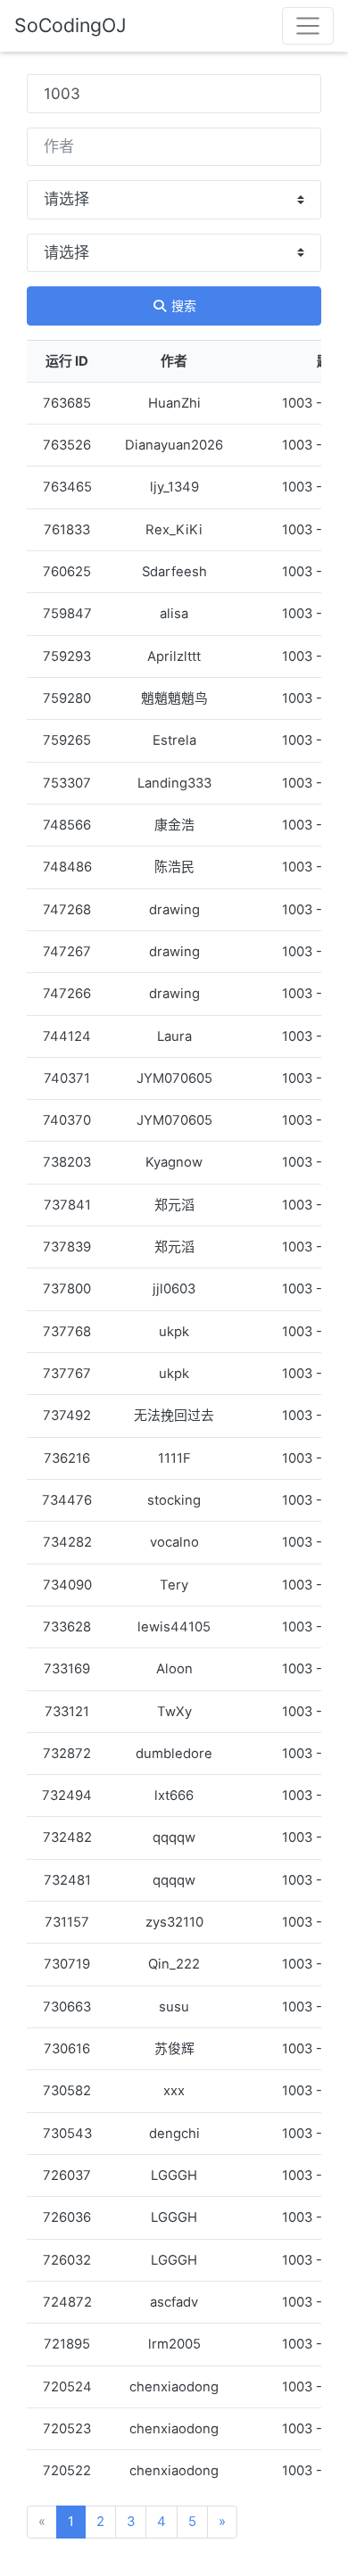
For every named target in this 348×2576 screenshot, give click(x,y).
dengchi (174, 2134)
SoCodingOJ (70, 25)
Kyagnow (174, 1162)
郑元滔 (174, 1205)
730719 (67, 1964)
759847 (67, 614)
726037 (67, 2176)
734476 (67, 1500)
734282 (67, 1542)
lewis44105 (174, 1627)
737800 (67, 1289)
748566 (67, 825)
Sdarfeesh (174, 572)
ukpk (174, 1332)
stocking (174, 1500)
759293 (67, 656)
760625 (67, 572)
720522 (67, 2471)
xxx (174, 2091)
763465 (67, 487)
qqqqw (174, 1837)
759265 (67, 740)
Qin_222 (174, 1964)
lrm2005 (174, 2344)
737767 (67, 1374)
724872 (67, 2302)
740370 (67, 1120)
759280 (67, 698)
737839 (67, 1247)
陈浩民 (174, 867)
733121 (67, 1712)
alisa (174, 614)
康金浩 (174, 825)
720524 (67, 2387)
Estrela (174, 740)
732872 (67, 1754)
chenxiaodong (174, 2387)
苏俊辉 (174, 2049)
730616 (67, 2049)
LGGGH (174, 2176)
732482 (67, 1837)
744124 (67, 1036)
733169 (67, 1669)
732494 (67, 1796)
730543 (67, 2134)
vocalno (174, 1542)
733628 (67, 1627)
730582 (67, 2091)
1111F (174, 1458)
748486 (67, 867)
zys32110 (174, 1922)
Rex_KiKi (174, 530)
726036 (67, 2217)
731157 (67, 1922)
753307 (67, 783)
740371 (67, 1078)
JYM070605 (174, 1078)
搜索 (182, 305)
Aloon (174, 1669)
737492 (67, 1416)
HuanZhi (174, 403)
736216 (67, 1458)
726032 (67, 2260)
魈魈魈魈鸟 (174, 698)
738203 (67, 1162)
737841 (67, 1205)
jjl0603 (174, 1289)
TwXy (174, 1712)
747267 (67, 952)
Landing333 (174, 783)
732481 (67, 1880)
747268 (67, 910)
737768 (67, 1332)
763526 (67, 445)
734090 (67, 1585)
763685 (67, 403)
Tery (174, 1585)
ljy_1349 (174, 487)
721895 (67, 2344)
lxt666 (174, 1796)
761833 (67, 530)
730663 (67, 2007)
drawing (174, 910)
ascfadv (174, 2302)
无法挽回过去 (174, 1416)
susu (174, 2007)
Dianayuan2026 (174, 445)
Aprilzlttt (174, 656)
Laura (174, 1036)
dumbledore (174, 1754)
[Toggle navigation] (308, 26)
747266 (67, 994)
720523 (67, 2429)
